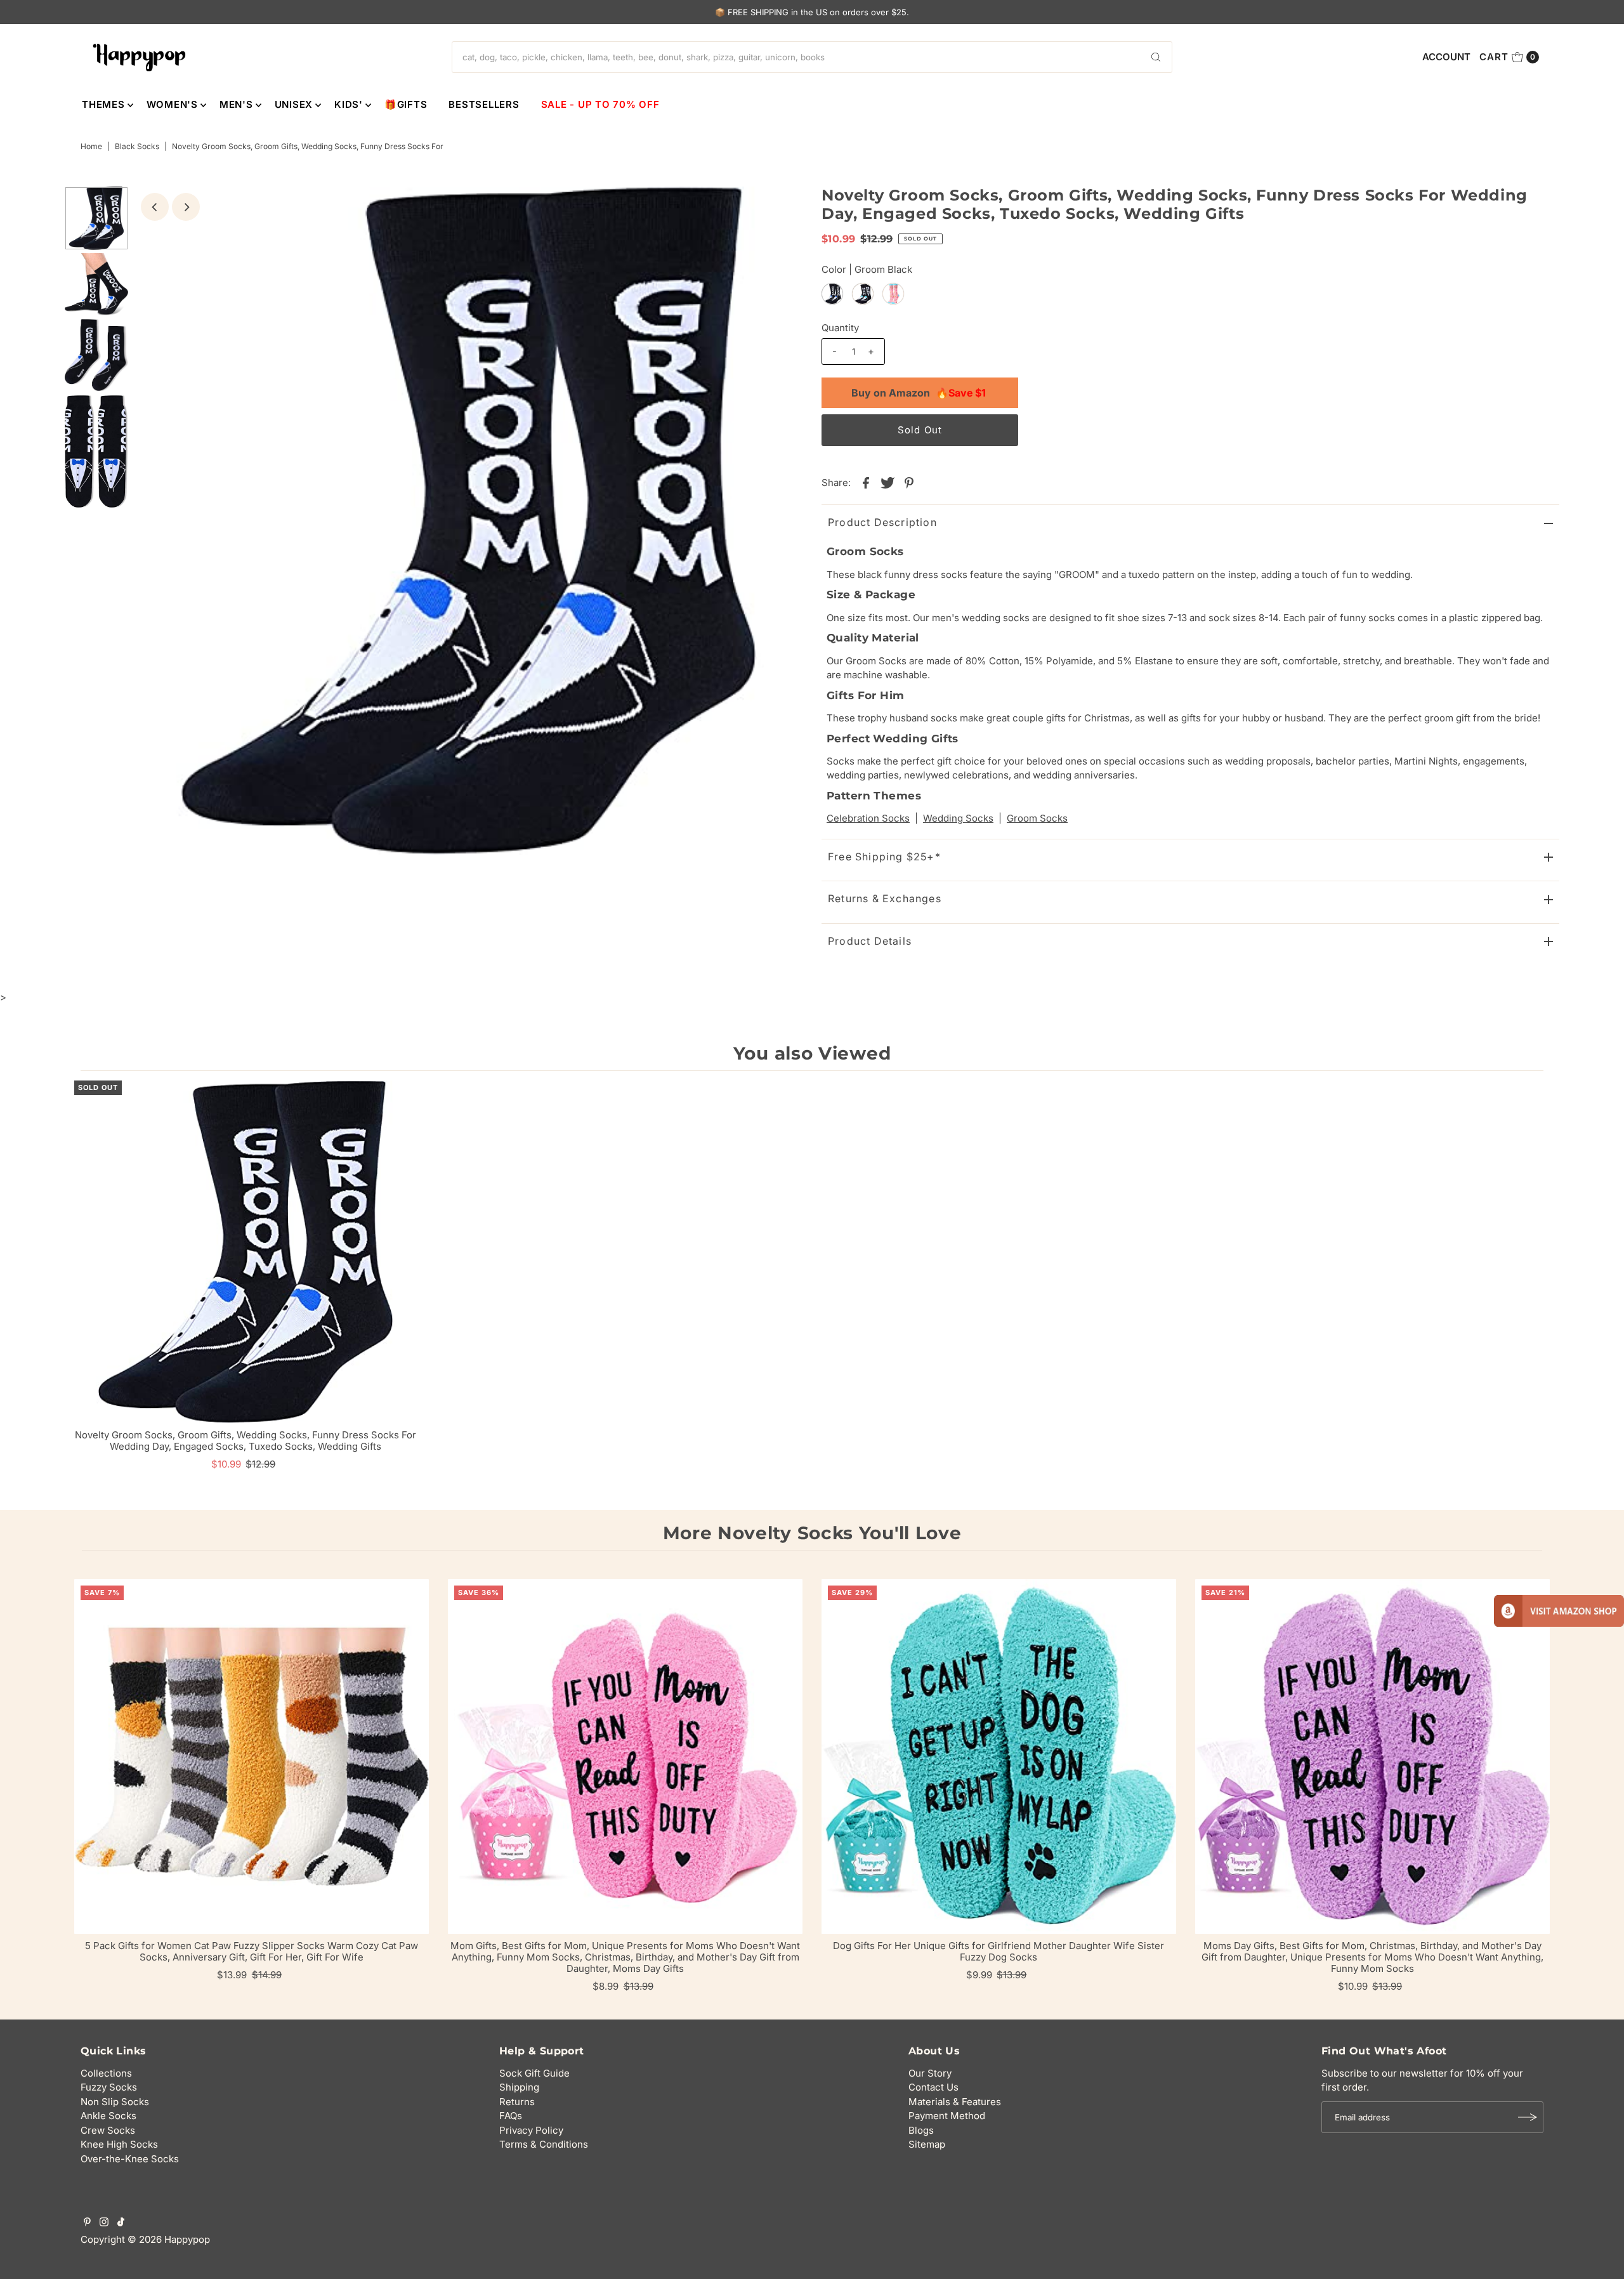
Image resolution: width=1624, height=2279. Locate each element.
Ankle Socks (108, 2116)
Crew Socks (108, 2130)
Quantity (840, 328)
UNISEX (294, 104)
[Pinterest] (87, 2223)
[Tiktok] (121, 2223)
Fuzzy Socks (109, 2087)
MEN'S (236, 104)
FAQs (511, 2116)
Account (1446, 57)
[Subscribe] (1528, 2117)
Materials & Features (955, 2102)
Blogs (921, 2130)
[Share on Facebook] (866, 482)
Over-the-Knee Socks (130, 2159)
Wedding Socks (958, 818)
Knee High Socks (119, 2144)
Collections (106, 2073)
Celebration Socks (868, 818)
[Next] (186, 207)
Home (91, 146)
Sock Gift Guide (534, 2073)
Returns (517, 2102)
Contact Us (933, 2087)
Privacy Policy (531, 2130)
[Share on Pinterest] (909, 482)
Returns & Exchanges (885, 898)
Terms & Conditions (544, 2144)
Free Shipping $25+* (884, 857)
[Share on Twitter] (887, 482)
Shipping (519, 2087)
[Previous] (155, 207)
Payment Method (947, 2116)
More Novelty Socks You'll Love (812, 1533)
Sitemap (927, 2144)
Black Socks (137, 146)
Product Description (882, 522)
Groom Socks (1037, 818)
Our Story (930, 2073)
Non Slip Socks (115, 2102)
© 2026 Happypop (169, 2239)
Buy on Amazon (919, 393)
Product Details (870, 941)
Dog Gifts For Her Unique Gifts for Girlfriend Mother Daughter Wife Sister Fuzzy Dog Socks (999, 1951)
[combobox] (812, 57)
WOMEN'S (172, 104)
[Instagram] (104, 2223)
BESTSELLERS (484, 104)
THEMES (103, 104)
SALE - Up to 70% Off (600, 104)
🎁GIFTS (406, 104)
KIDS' (349, 104)
